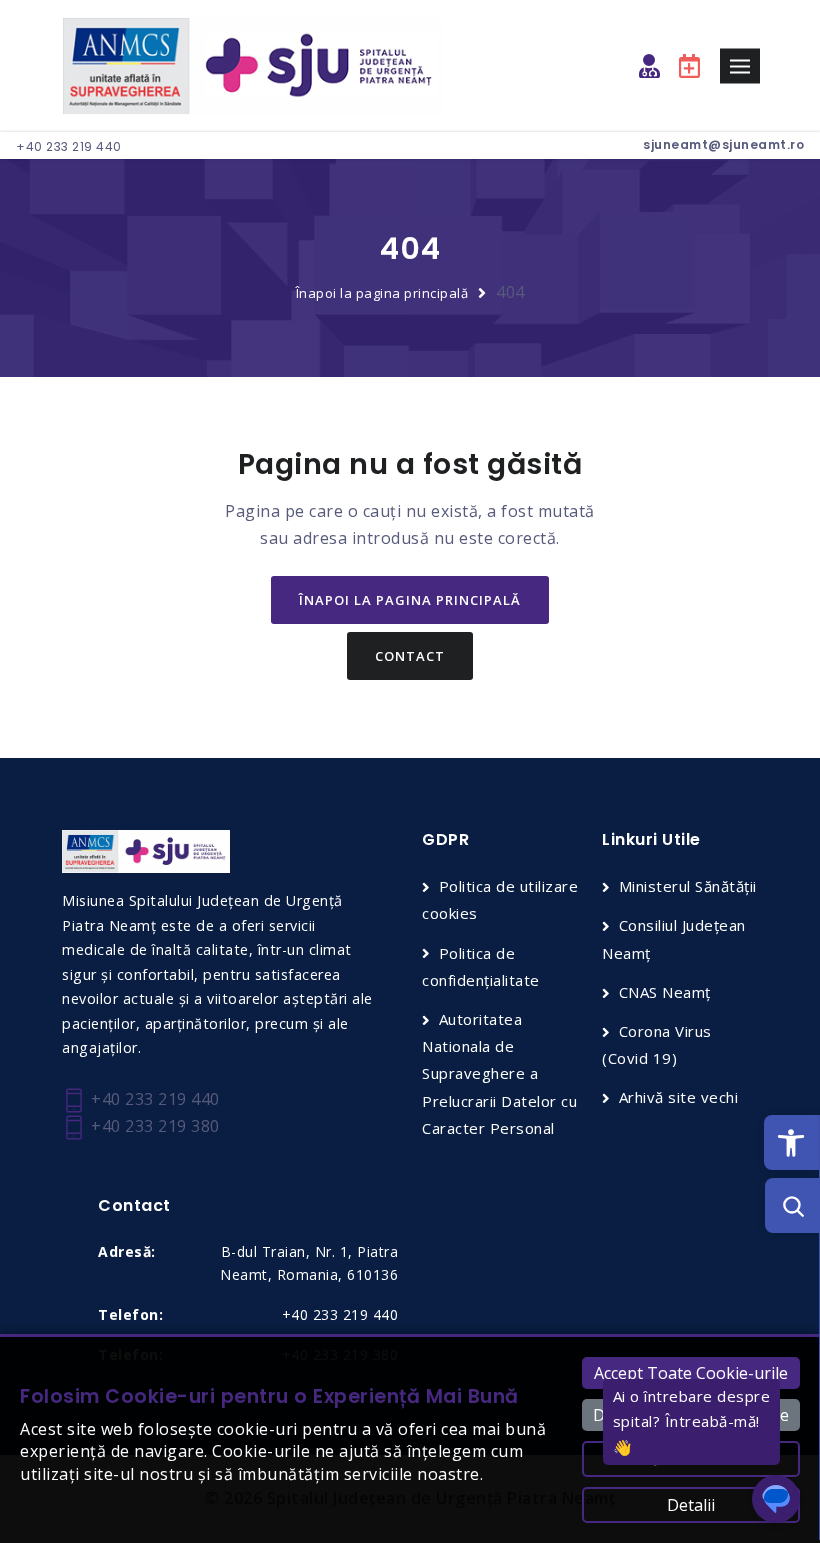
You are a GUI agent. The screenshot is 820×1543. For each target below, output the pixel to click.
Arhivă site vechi (678, 1097)
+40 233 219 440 (69, 146)
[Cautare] (792, 1205)
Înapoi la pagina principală (382, 293)
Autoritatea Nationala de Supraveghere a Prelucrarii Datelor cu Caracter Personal (499, 1073)
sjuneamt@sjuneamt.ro (723, 144)
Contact (410, 656)
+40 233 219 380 (153, 1126)
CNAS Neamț (665, 992)
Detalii (691, 1505)
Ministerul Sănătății (688, 886)
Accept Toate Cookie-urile (691, 1373)
